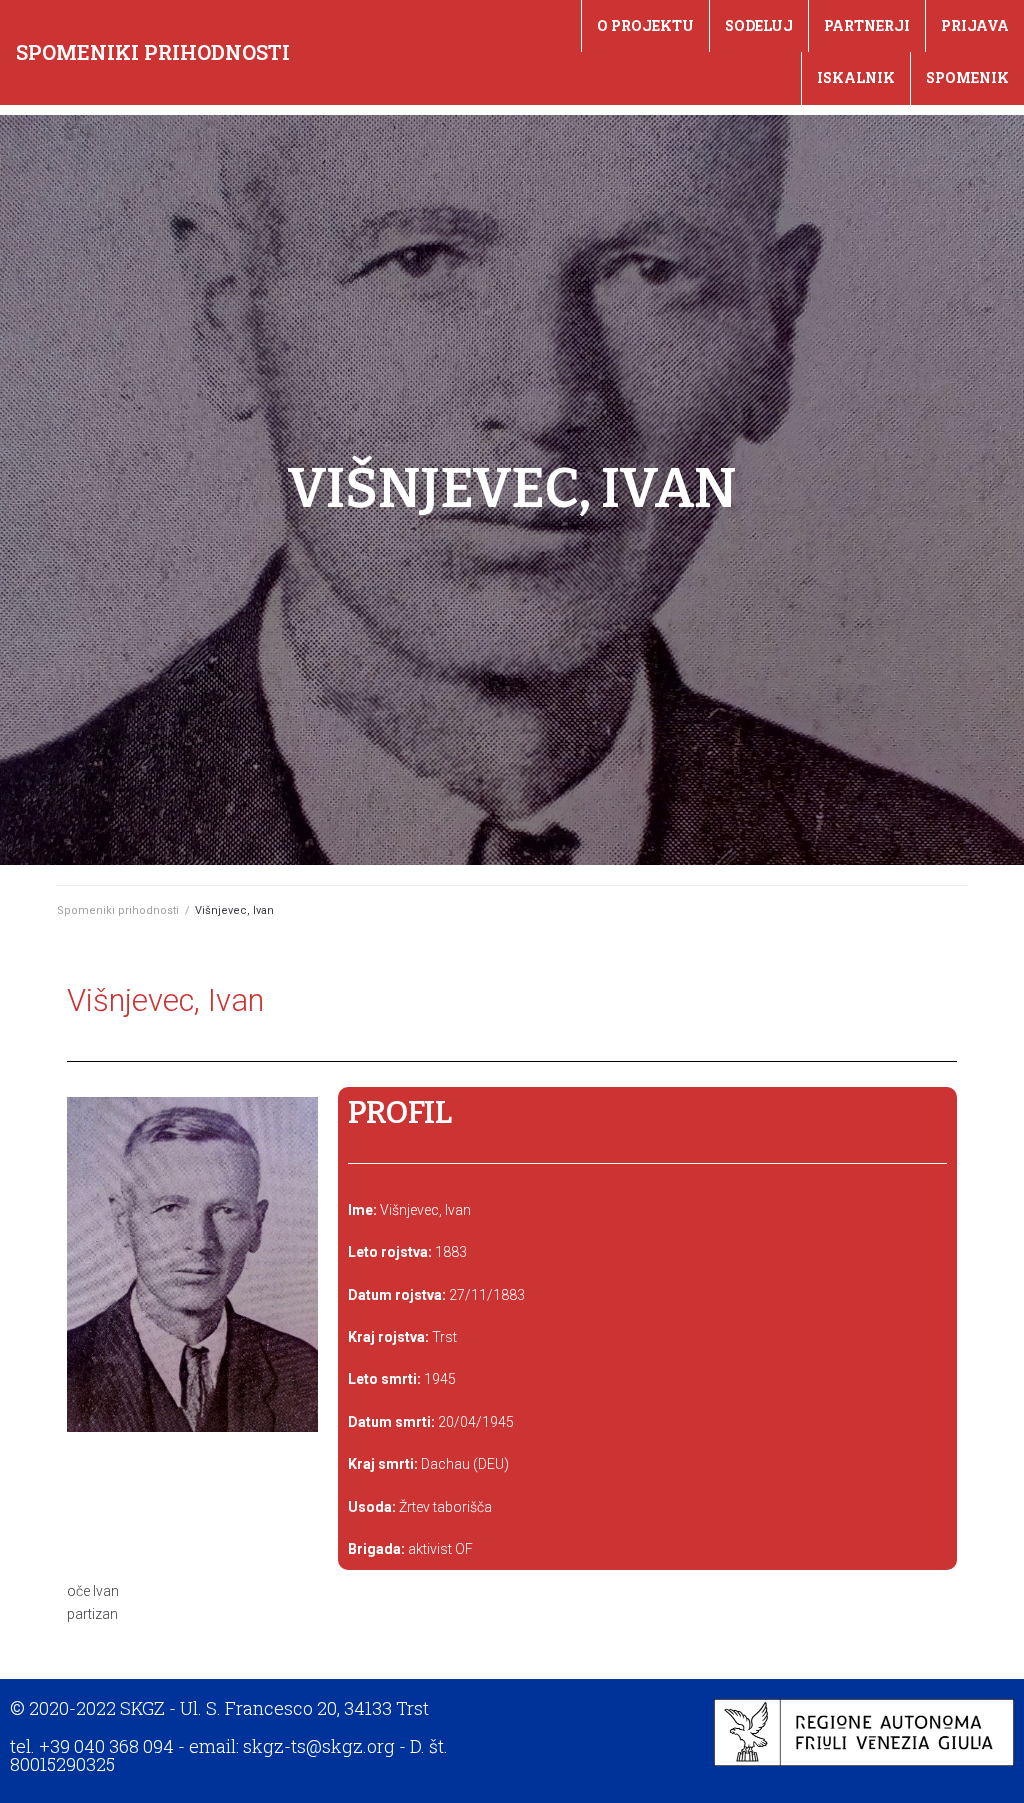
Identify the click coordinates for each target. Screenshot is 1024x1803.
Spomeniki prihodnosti (153, 52)
